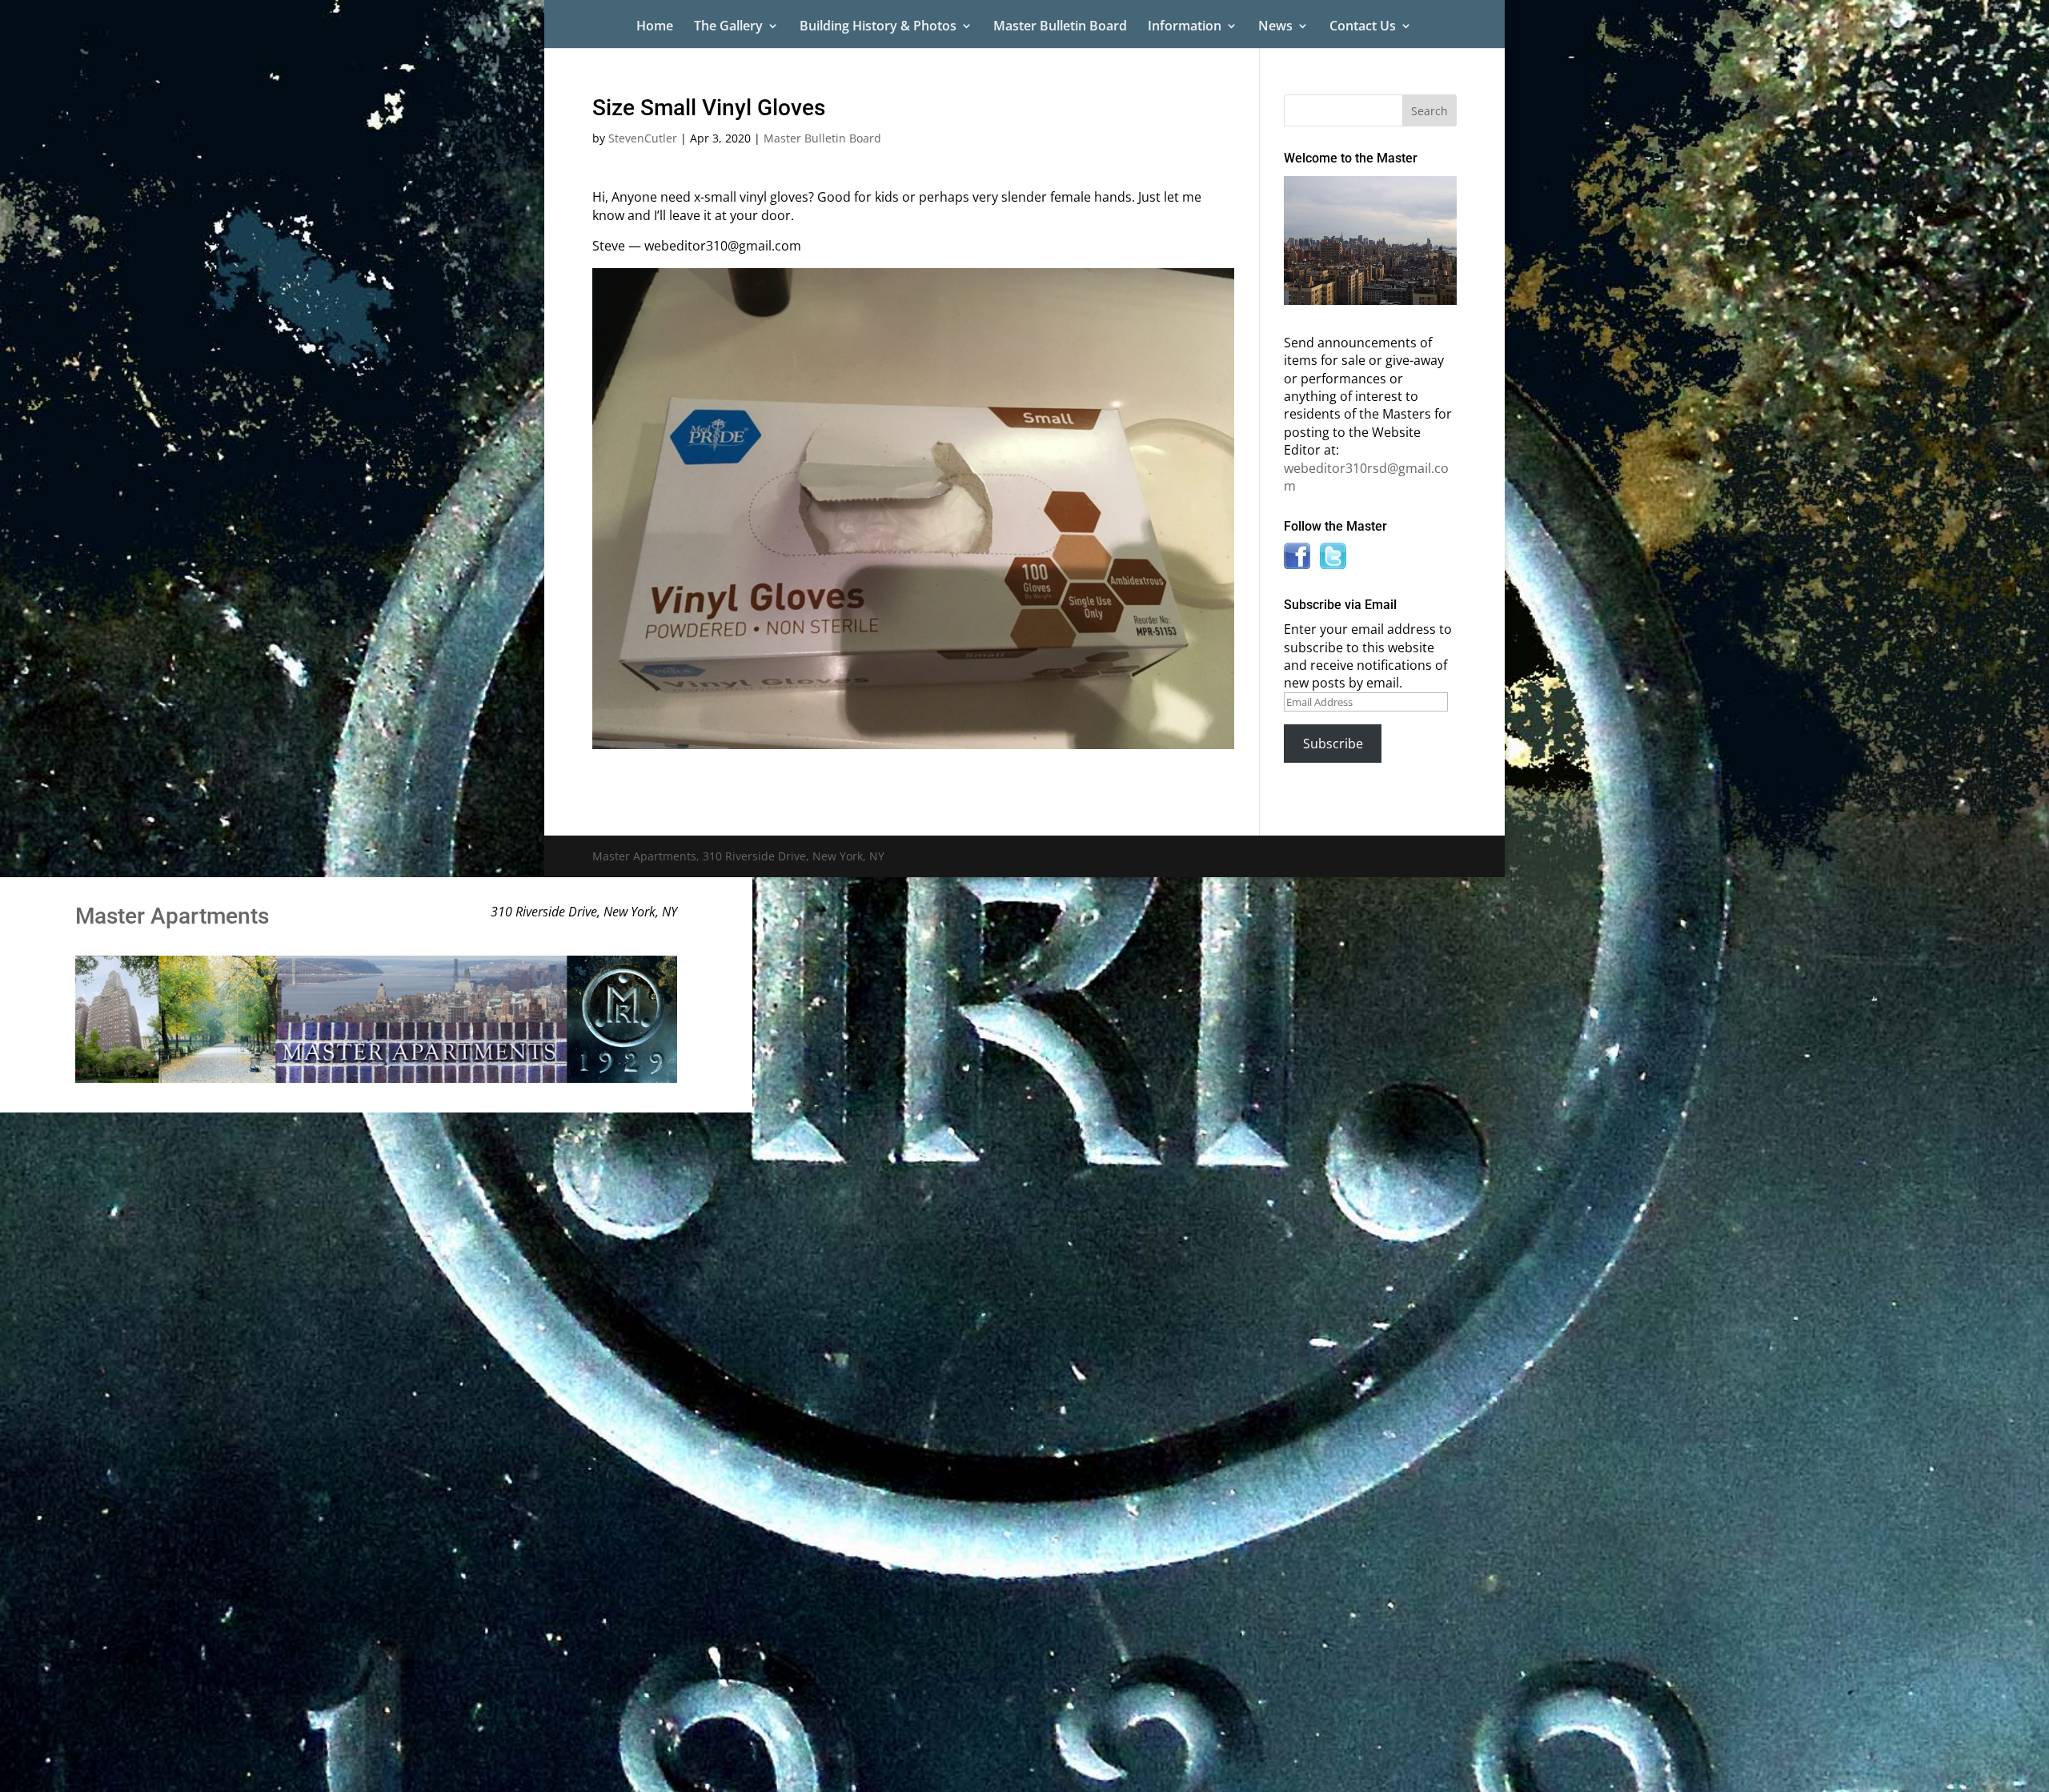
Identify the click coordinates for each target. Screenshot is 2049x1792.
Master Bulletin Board (1060, 27)
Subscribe (1333, 744)
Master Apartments (172, 916)
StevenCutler (643, 138)
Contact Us (1363, 27)
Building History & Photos (878, 27)
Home (655, 27)
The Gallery (728, 27)
